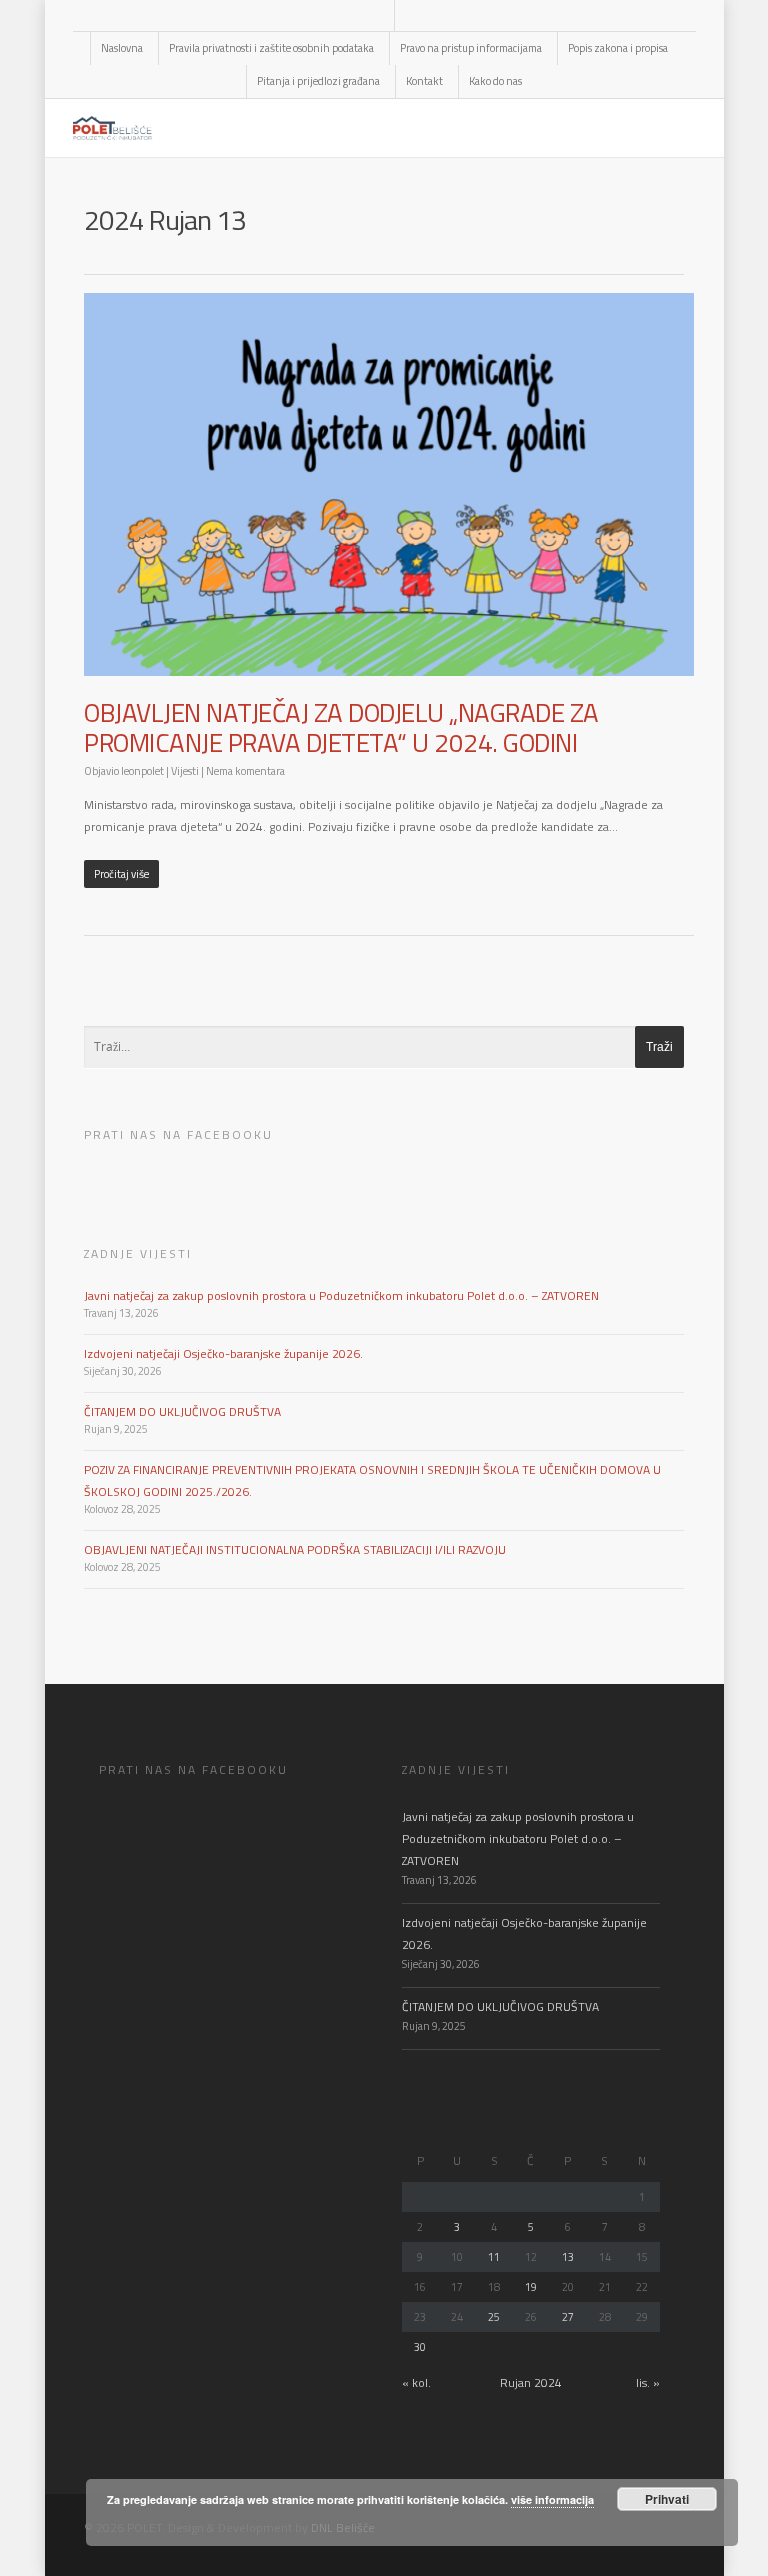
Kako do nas (495, 81)
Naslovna (122, 48)
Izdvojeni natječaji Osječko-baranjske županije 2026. (223, 1353)
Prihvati (667, 2499)
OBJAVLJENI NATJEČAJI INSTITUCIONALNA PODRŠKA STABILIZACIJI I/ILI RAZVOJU (295, 1549)
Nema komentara (245, 771)
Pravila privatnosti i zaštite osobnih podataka (271, 48)
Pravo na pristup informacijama (471, 48)
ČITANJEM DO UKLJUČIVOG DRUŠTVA (182, 1411)
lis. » (648, 2382)
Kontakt (424, 81)
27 (568, 2317)
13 (568, 2257)
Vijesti (185, 771)
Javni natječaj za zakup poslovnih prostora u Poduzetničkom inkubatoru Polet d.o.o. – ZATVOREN (341, 1295)
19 (531, 2287)
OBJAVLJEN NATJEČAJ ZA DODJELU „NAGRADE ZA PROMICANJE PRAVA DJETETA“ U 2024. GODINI (341, 727)
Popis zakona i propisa (618, 48)
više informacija (552, 2499)
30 (420, 2347)
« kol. (416, 2382)
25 (494, 2317)
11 (494, 2257)
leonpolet (142, 771)
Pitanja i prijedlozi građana (318, 81)
